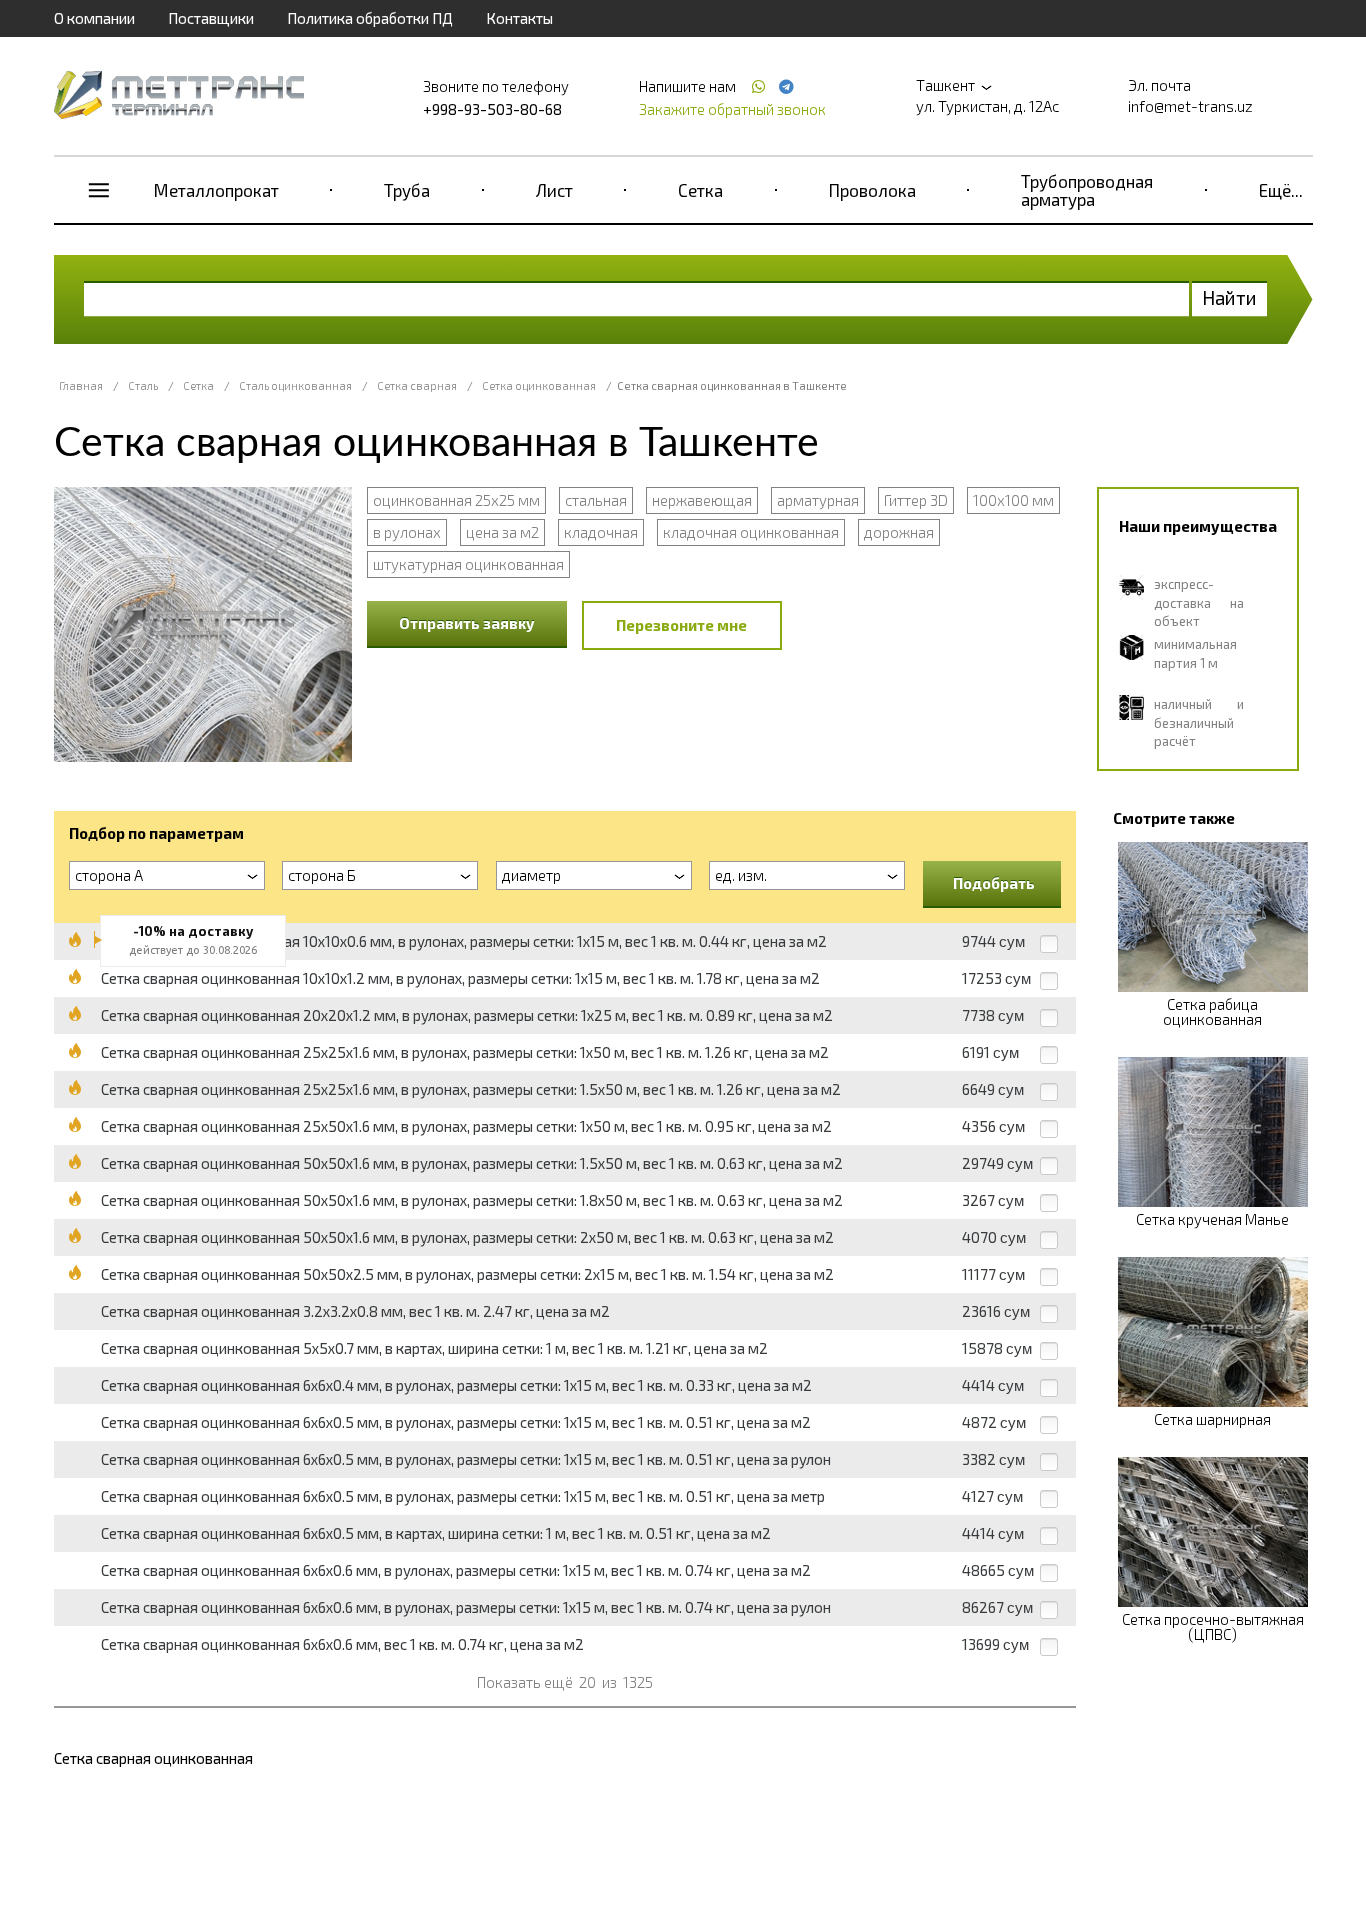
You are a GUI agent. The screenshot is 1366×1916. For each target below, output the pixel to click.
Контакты (519, 18)
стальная (596, 500)
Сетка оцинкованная (539, 385)
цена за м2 (502, 532)
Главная (81, 385)
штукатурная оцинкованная (468, 564)
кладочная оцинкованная (751, 532)
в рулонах (407, 532)
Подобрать (994, 883)
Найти (1229, 297)
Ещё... (1281, 190)
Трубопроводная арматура (1087, 190)
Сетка (700, 190)
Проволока (872, 190)
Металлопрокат (216, 190)
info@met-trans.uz (1190, 106)
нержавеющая (702, 500)
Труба (407, 190)
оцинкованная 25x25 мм (456, 500)
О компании (94, 18)
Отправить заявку (467, 623)
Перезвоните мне (681, 625)
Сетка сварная (417, 385)
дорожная (899, 532)
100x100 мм (1013, 500)
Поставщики (211, 18)
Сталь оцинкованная (295, 385)
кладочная (601, 532)
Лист (554, 190)
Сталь (143, 385)
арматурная (818, 500)
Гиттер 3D (916, 500)
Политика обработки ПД (370, 18)
